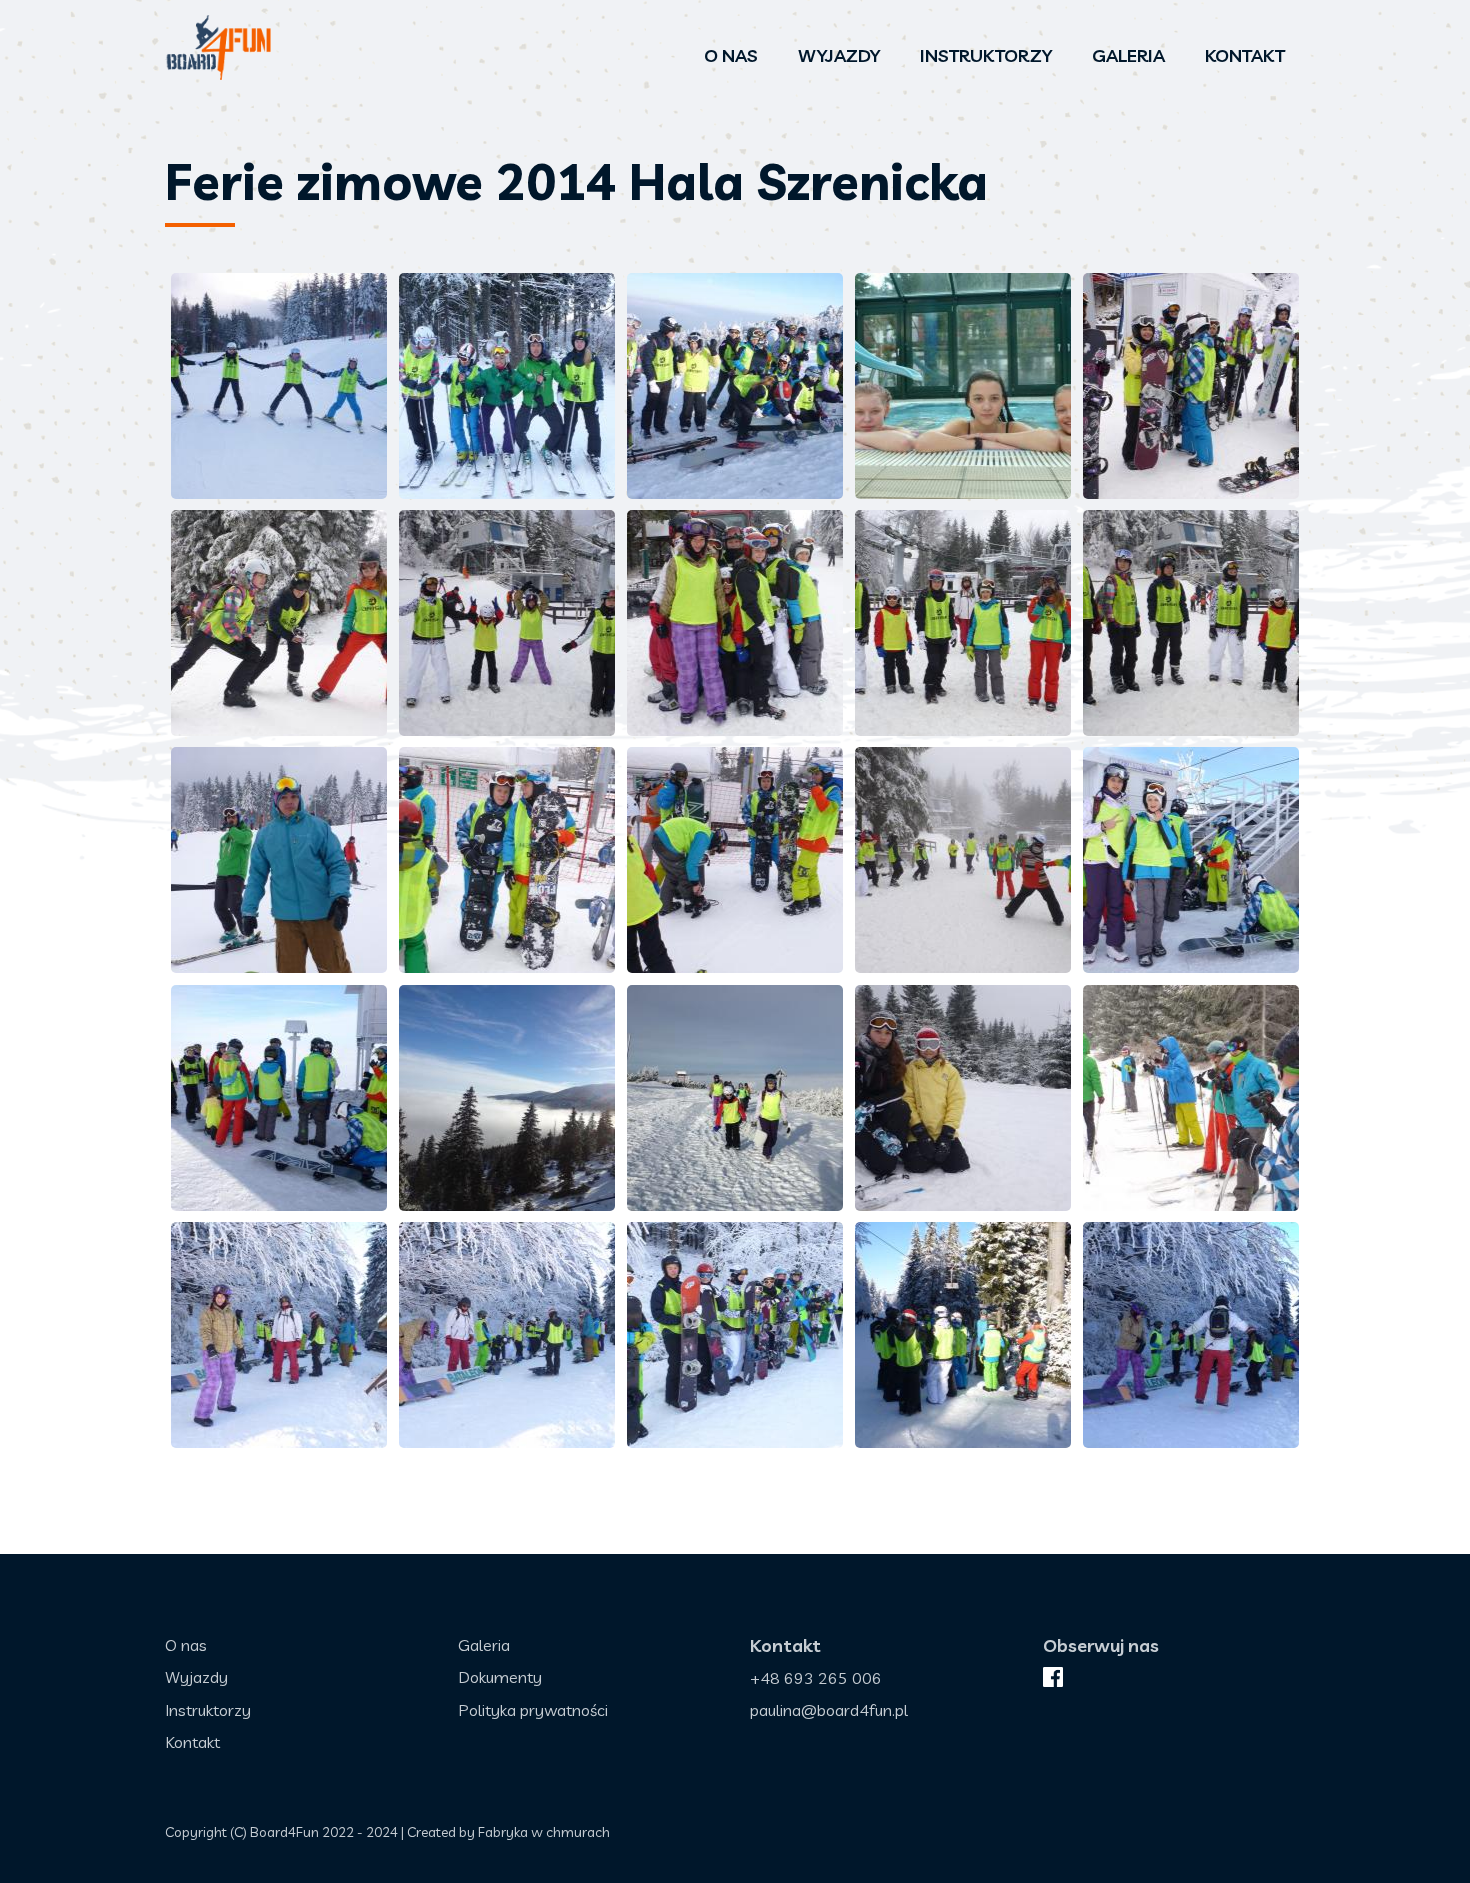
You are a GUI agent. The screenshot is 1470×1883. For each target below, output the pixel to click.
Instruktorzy (986, 55)
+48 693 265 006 (816, 1678)
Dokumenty (500, 1677)
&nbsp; (279, 386)
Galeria (1128, 55)
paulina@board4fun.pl (829, 1710)
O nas (731, 55)
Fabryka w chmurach (544, 1832)
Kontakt (1245, 55)
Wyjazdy (839, 55)
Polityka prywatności (533, 1710)
